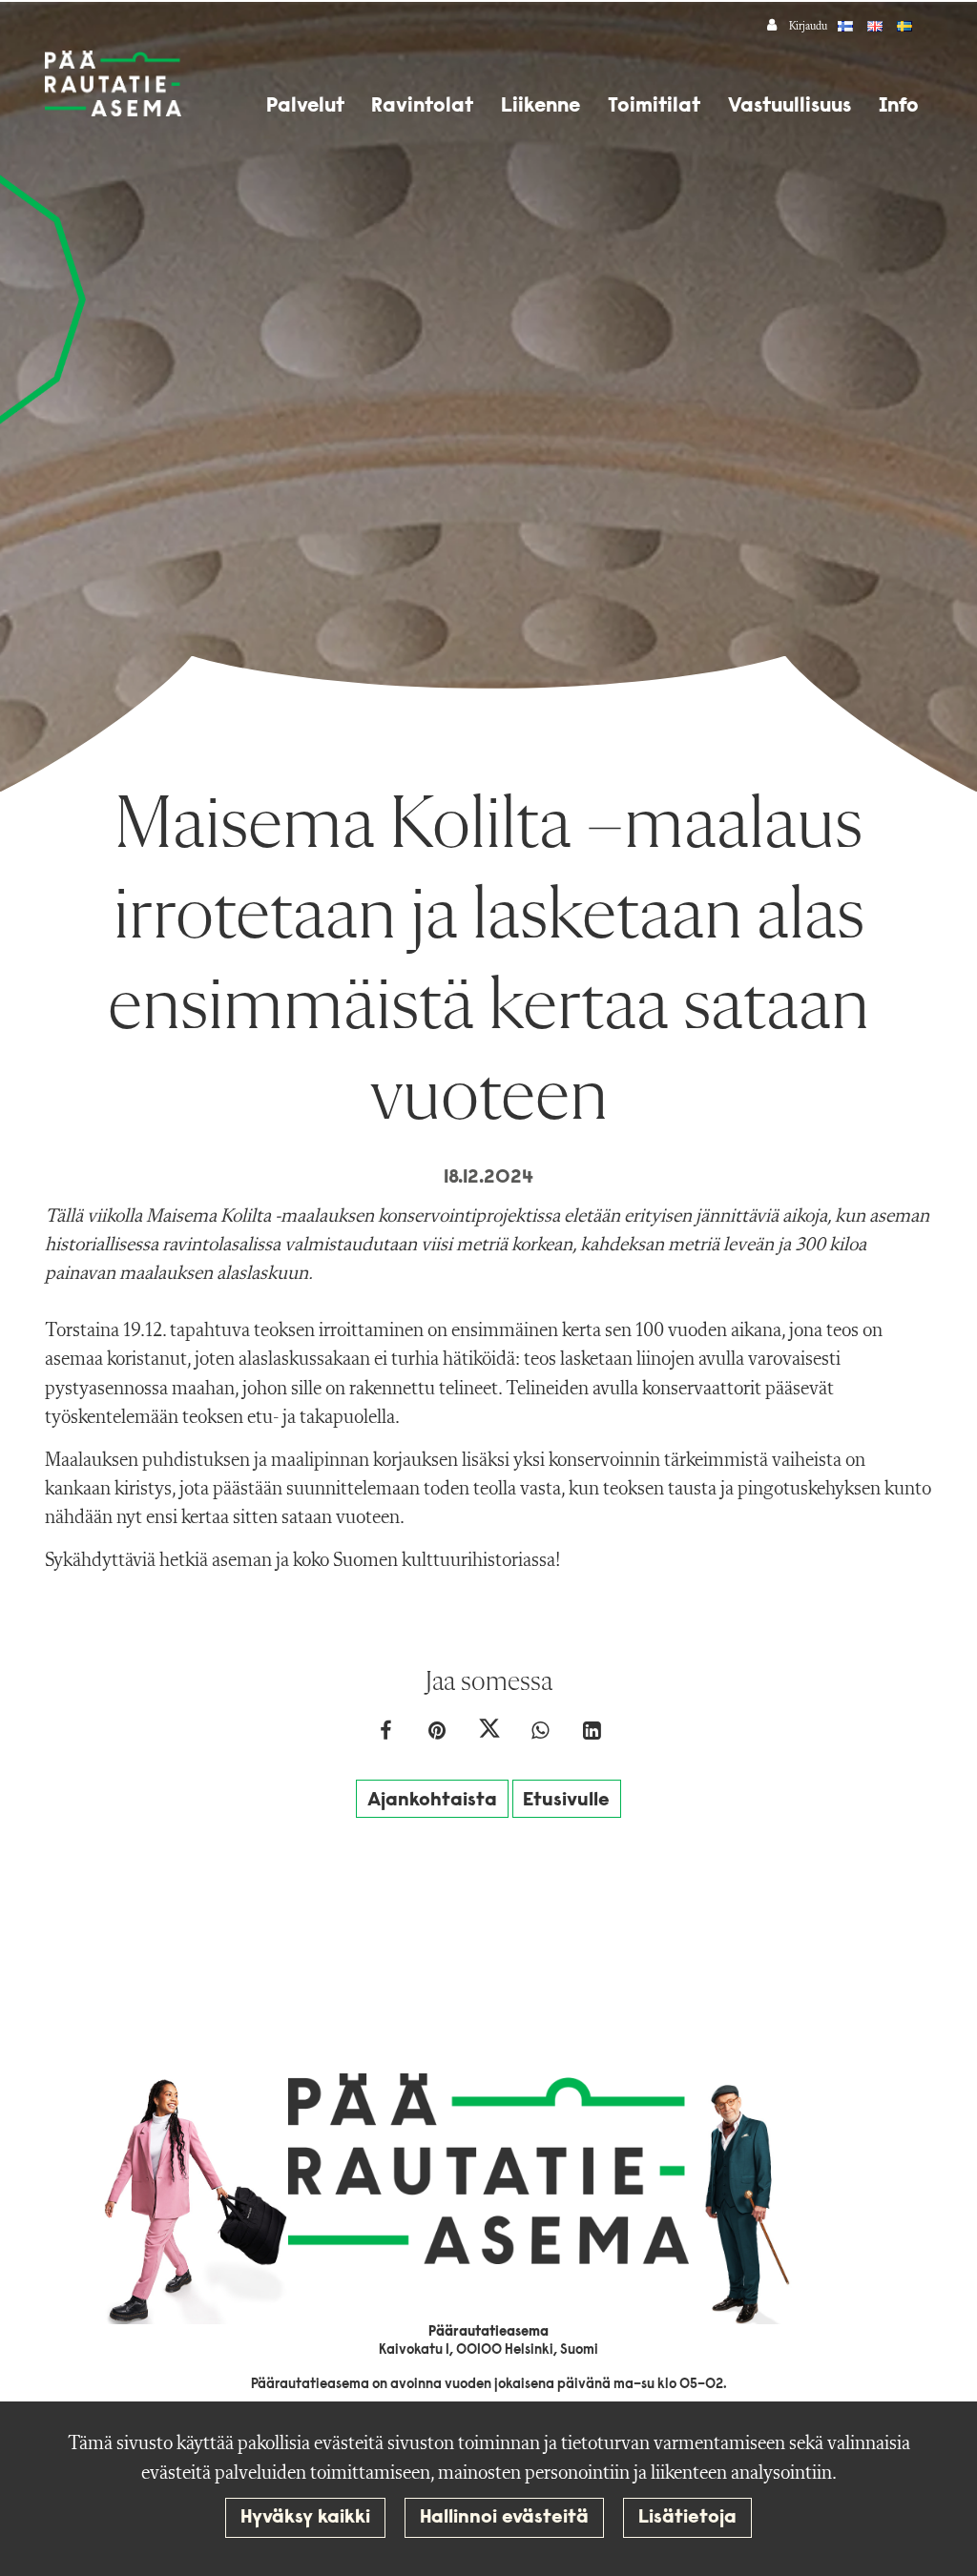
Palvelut (305, 107)
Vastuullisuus (790, 107)
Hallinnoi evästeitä (504, 2518)
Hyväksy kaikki (305, 2518)
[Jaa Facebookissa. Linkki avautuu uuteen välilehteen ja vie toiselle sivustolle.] (387, 1733)
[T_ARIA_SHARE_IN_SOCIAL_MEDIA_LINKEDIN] (592, 1733)
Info (899, 107)
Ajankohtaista (432, 1801)
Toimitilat (654, 107)
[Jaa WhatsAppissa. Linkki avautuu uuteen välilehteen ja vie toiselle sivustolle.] (542, 1733)
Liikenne (540, 107)
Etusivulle (566, 1801)
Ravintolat (422, 107)
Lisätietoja (687, 2518)
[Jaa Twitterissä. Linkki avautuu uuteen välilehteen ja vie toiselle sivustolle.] (490, 1733)
